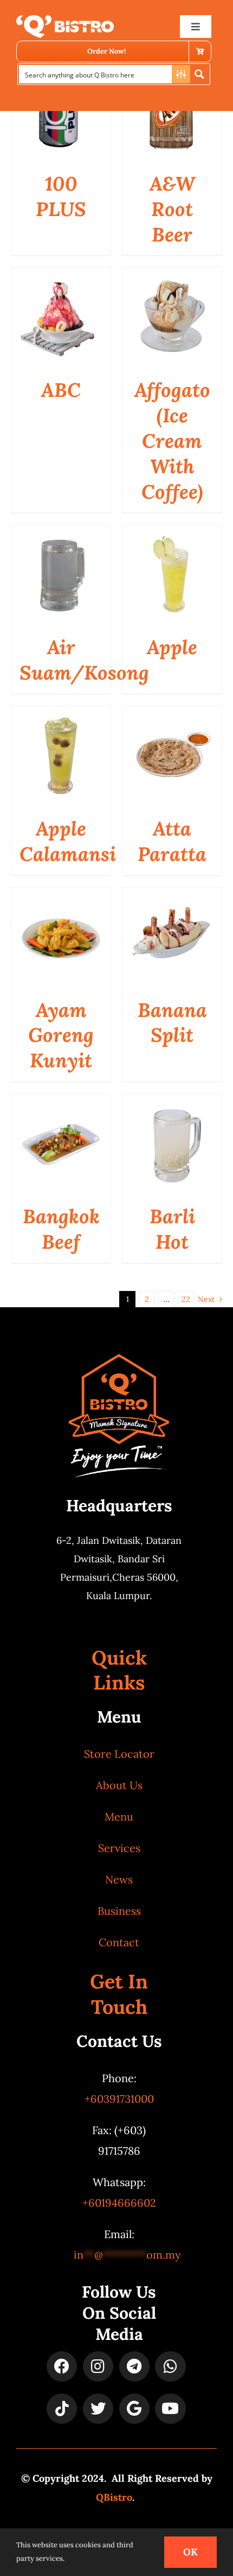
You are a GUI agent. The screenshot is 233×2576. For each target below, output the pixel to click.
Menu (119, 1817)
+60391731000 (119, 2099)
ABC (61, 390)
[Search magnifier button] (199, 74)
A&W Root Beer (172, 209)
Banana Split (172, 1023)
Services (119, 1848)
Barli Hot (172, 1229)
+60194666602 (119, 2203)
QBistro (114, 2497)
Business (119, 1911)
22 (186, 1299)
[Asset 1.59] (65, 20)
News (119, 1879)
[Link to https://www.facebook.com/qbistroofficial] (62, 2366)
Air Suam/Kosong (84, 660)
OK (190, 2552)
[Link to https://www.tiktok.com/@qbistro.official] (62, 2409)
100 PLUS (61, 196)
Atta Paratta (172, 841)
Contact (119, 1942)
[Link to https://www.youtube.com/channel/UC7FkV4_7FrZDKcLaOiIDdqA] (170, 2409)
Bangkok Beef (61, 1229)
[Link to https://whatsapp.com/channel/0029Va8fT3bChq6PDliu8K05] (170, 2366)
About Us (119, 1785)
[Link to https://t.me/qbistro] (134, 2366)
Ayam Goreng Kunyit (61, 1035)
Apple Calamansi (68, 841)
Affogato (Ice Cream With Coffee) (172, 441)
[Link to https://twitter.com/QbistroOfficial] (98, 2409)
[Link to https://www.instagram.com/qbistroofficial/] (98, 2366)
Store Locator (119, 1754)
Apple (172, 647)
